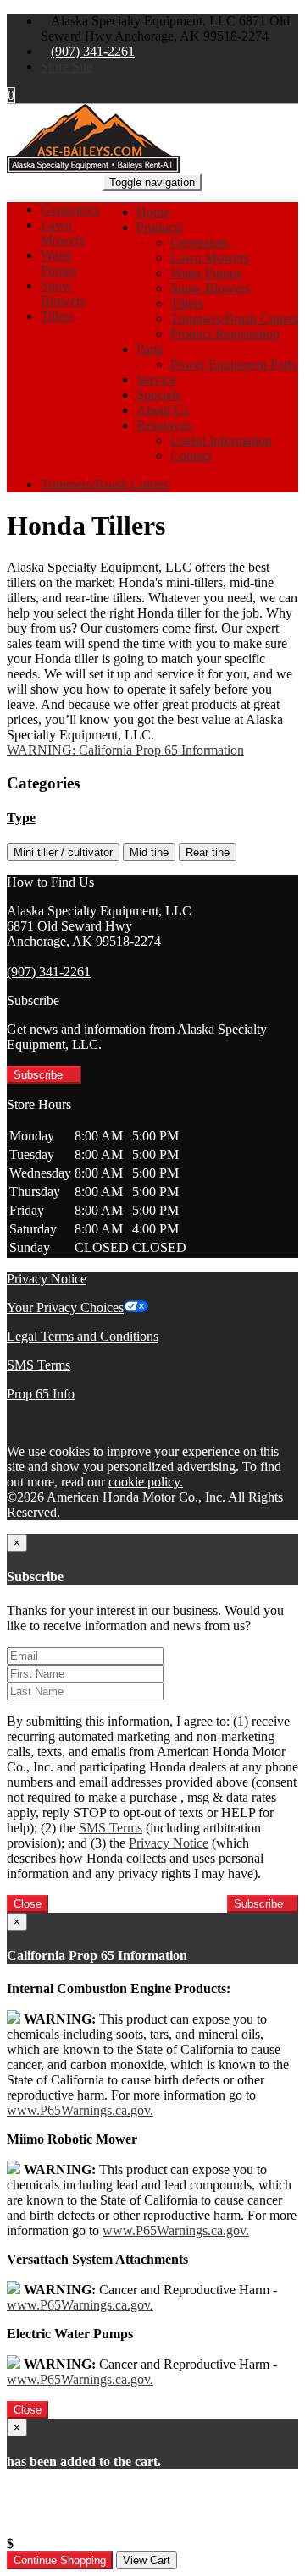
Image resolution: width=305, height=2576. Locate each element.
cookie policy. (146, 1482)
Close (28, 1904)
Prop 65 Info (41, 1394)
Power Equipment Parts (233, 364)
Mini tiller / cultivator (63, 852)
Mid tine (149, 852)
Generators (200, 242)
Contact (191, 456)
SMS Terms (39, 1365)
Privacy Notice (47, 1279)
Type (21, 818)
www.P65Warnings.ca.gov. (80, 2110)
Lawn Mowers (210, 258)
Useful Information (221, 440)
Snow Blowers (210, 288)
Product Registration (225, 334)
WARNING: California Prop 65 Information (125, 750)
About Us (163, 410)
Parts (150, 349)
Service (156, 379)
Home (153, 212)
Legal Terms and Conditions (83, 1336)
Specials (158, 395)
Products (160, 227)
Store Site (67, 66)
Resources (164, 425)
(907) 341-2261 (93, 51)
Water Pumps (206, 273)
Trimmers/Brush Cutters (234, 319)
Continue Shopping (60, 2560)
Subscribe (40, 1075)
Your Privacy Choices (65, 1307)
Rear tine (208, 852)
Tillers (187, 303)
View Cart (147, 2560)
